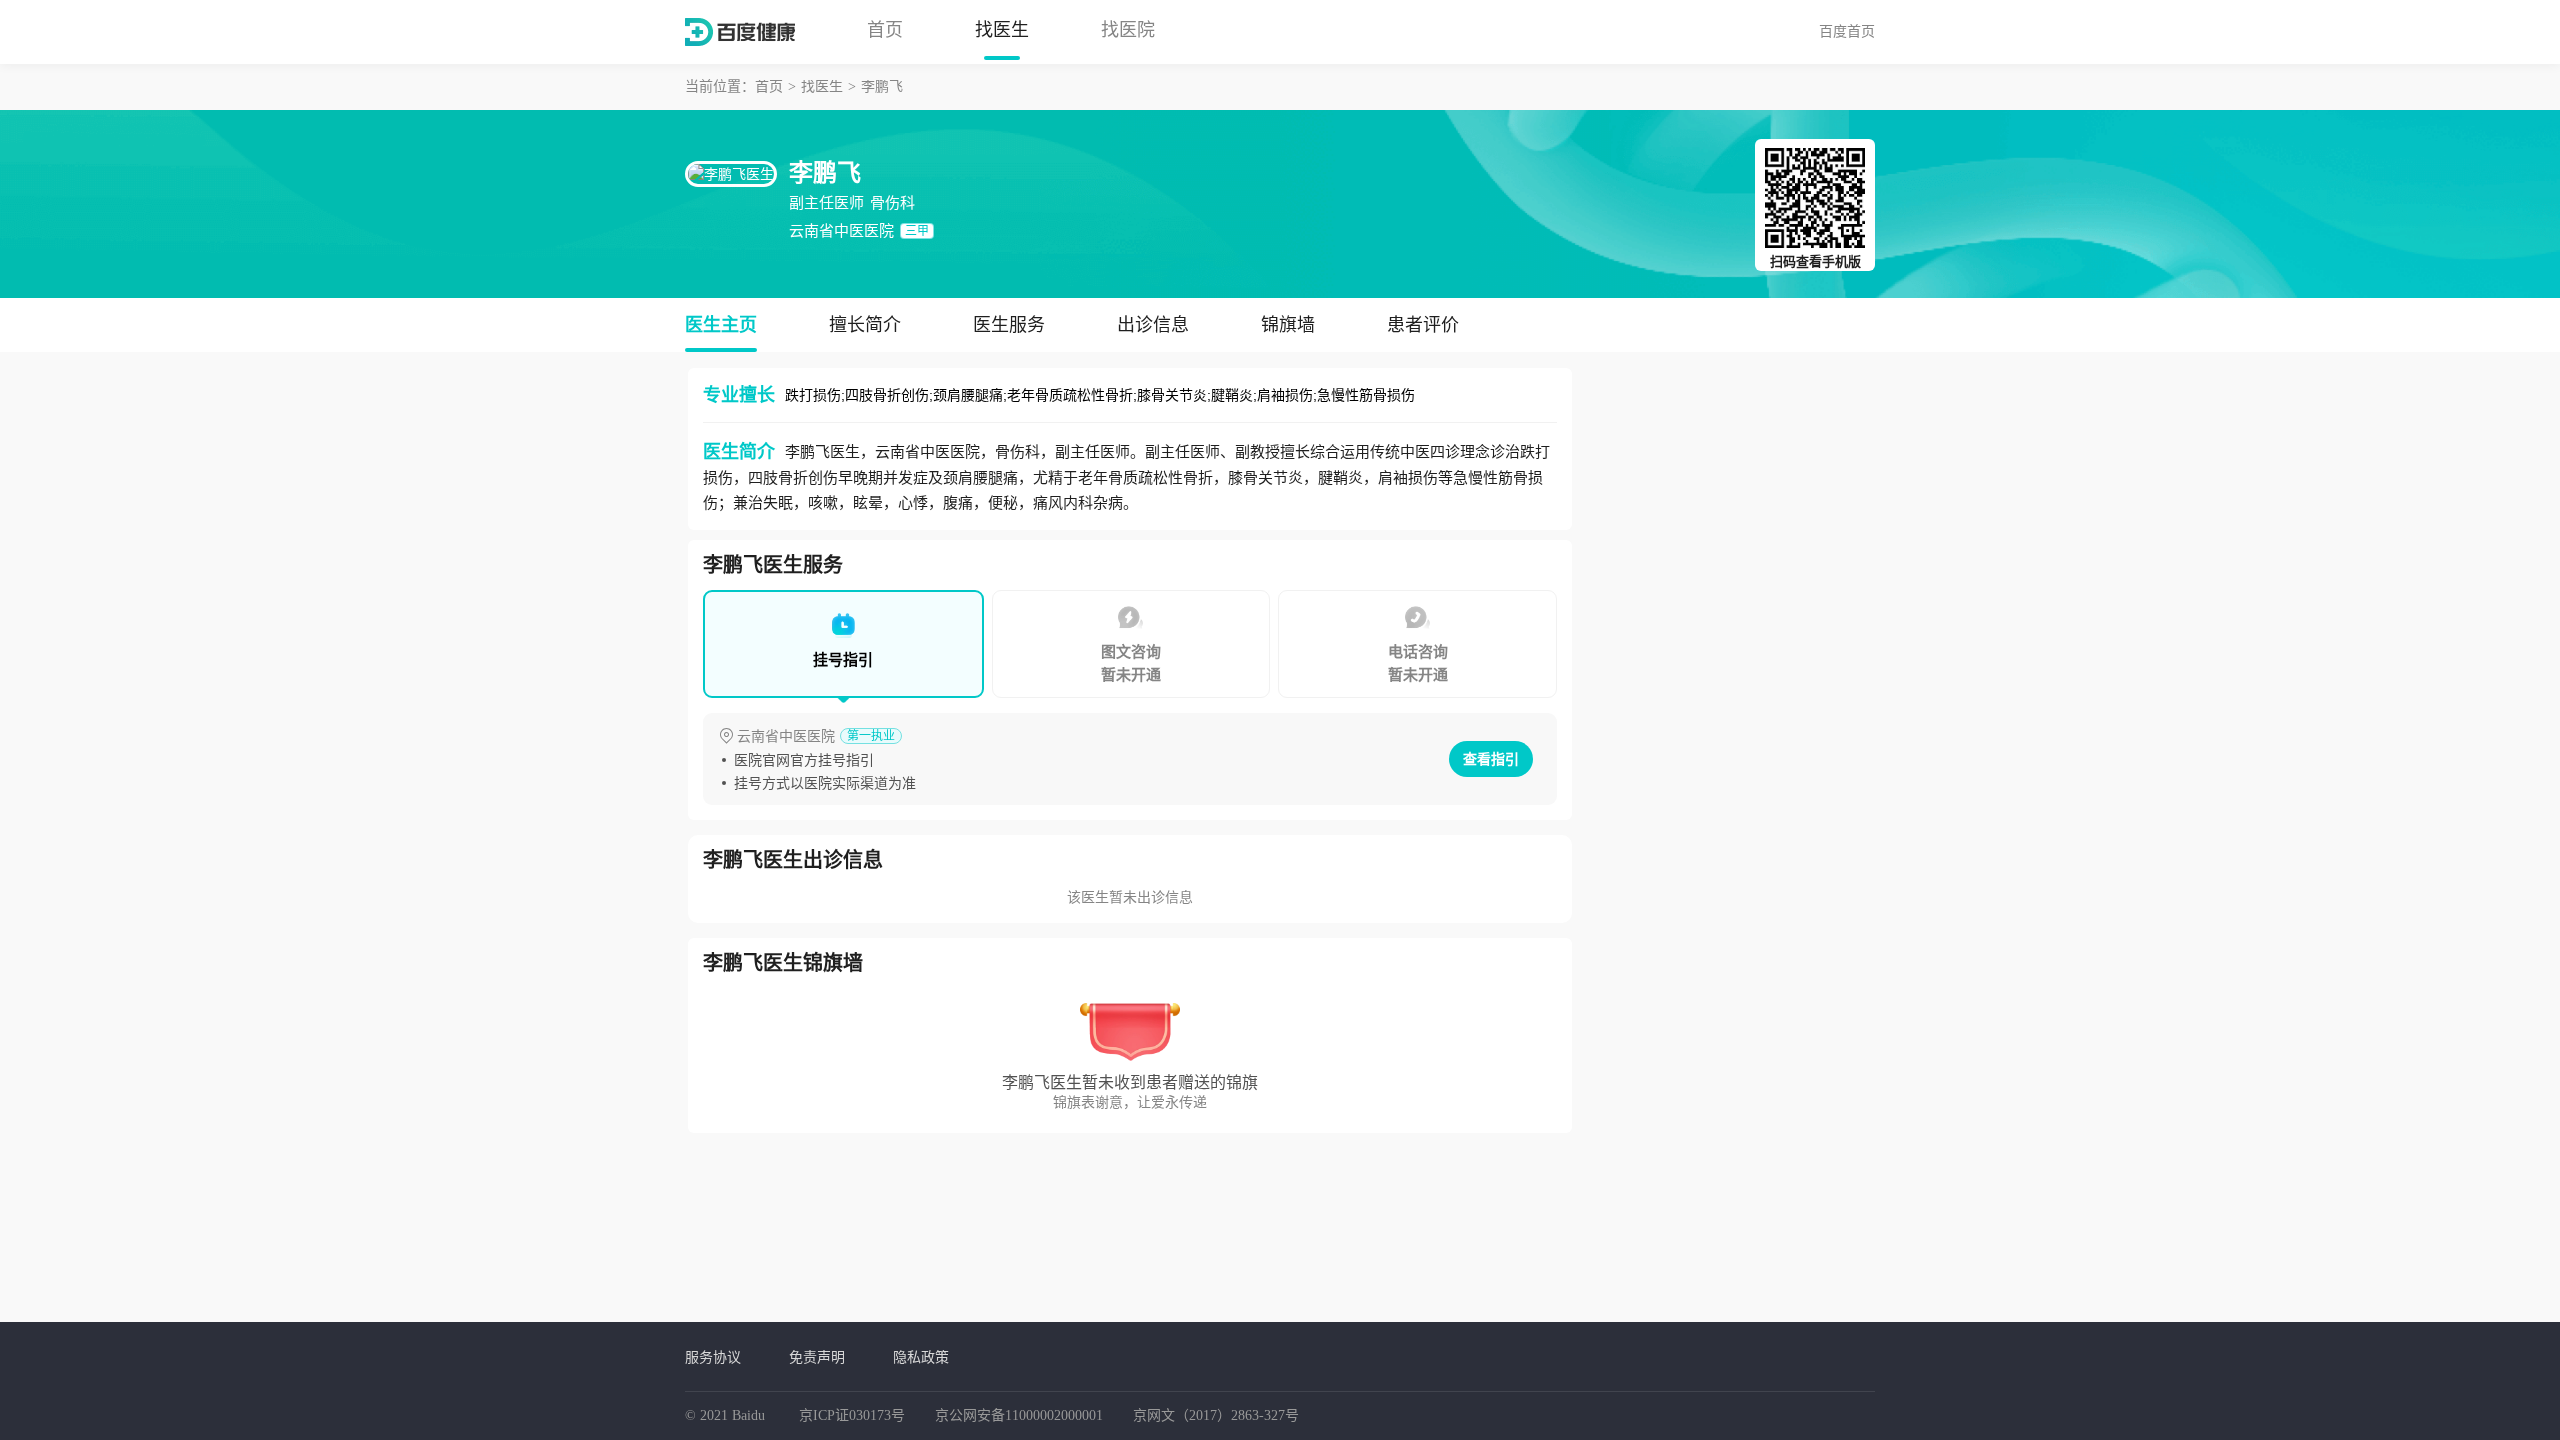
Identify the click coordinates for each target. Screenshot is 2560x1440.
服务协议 (713, 1357)
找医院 (1128, 30)
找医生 (1002, 30)
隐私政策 (921, 1357)
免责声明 (817, 1357)
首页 (885, 30)
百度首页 (1847, 31)
